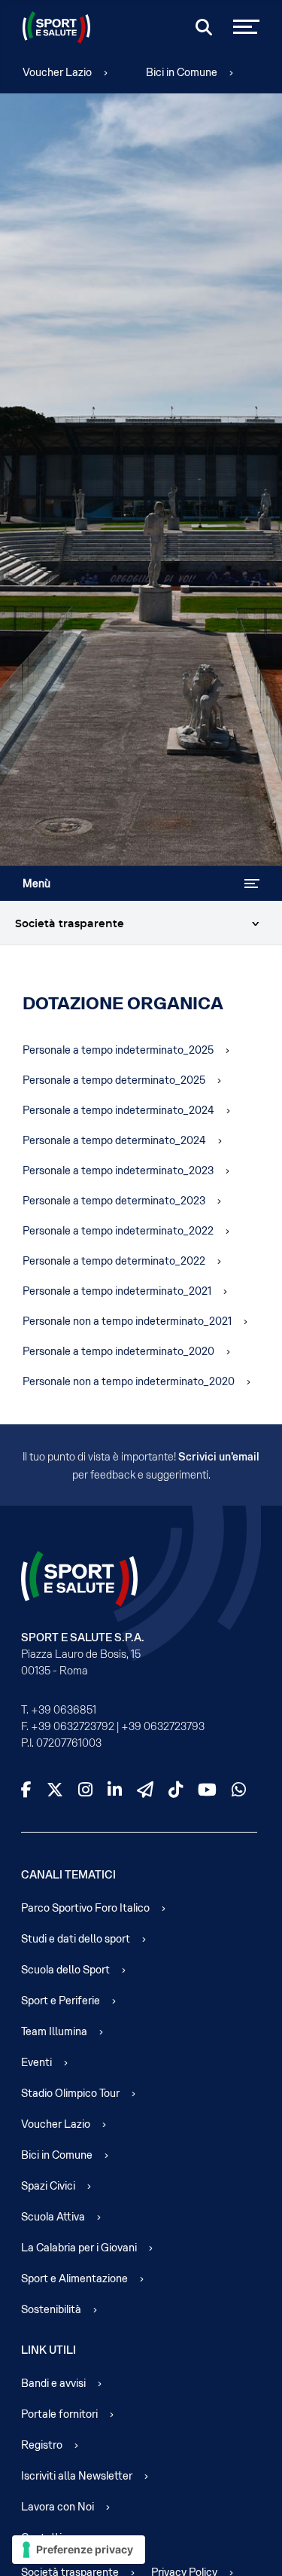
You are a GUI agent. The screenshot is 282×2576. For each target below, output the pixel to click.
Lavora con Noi (58, 2507)
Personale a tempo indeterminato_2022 (118, 1231)
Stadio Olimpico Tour (70, 2093)
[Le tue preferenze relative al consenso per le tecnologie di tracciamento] (79, 2550)
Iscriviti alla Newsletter (77, 2476)
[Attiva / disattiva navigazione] (252, 884)
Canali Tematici (68, 1875)
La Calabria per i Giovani (79, 2248)
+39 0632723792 (73, 1726)
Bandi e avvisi (53, 2383)
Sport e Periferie (61, 2001)
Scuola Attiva (53, 2217)
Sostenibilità (51, 2309)
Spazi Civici (48, 2186)
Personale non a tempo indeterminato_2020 (129, 1381)
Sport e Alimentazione (74, 2278)
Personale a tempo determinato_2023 (114, 1201)
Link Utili (49, 2350)
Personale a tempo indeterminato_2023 (118, 1170)
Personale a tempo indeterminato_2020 (118, 1351)
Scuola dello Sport (65, 1970)
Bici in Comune (182, 72)
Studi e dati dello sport (76, 1939)
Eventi (36, 2062)
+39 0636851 (64, 1710)
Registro (42, 2445)
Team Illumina (54, 2031)
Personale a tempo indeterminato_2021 (117, 1291)
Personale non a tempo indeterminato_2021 (127, 1321)
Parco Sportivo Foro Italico (85, 1908)
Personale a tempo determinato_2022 (114, 1261)
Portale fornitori (59, 2414)
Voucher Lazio (57, 72)
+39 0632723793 (163, 1726)
